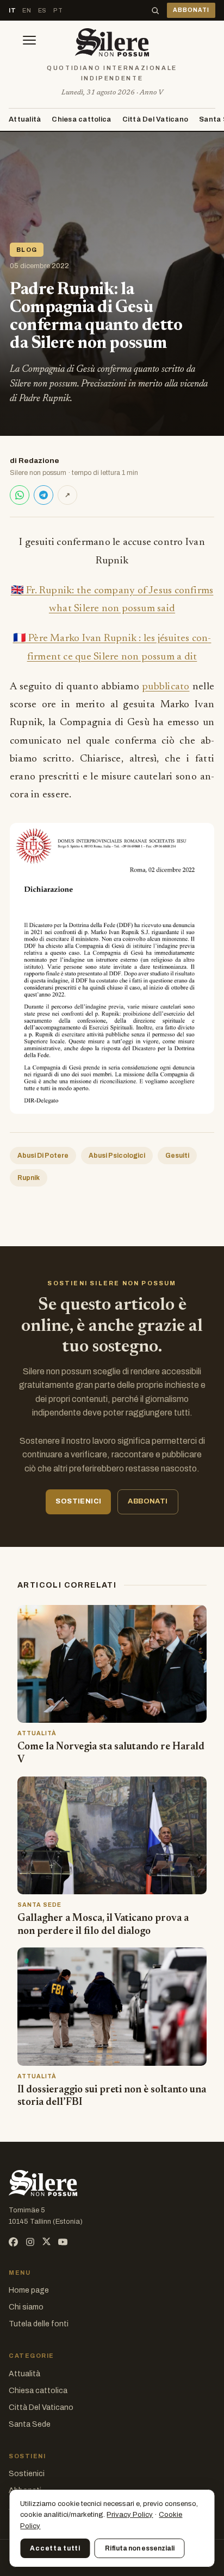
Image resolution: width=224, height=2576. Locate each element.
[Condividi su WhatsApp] (20, 495)
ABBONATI (191, 10)
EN (27, 10)
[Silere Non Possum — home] (112, 42)
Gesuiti (177, 1156)
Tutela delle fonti (39, 2324)
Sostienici (27, 2474)
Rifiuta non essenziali (140, 2548)
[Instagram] (30, 2242)
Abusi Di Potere (43, 1156)
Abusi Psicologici (117, 1156)
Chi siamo (26, 2307)
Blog (27, 250)
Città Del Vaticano (155, 119)
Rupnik (29, 1178)
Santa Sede (30, 2424)
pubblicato (166, 687)
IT (12, 10)
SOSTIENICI (78, 1501)
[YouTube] (63, 2242)
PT (58, 10)
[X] (46, 2242)
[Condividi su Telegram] (43, 495)
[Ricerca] (155, 11)
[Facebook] (13, 2242)
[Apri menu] (29, 42)
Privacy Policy (130, 2515)
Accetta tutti (55, 2548)
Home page (29, 2290)
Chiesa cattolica (81, 119)
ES (42, 10)
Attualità (25, 119)
